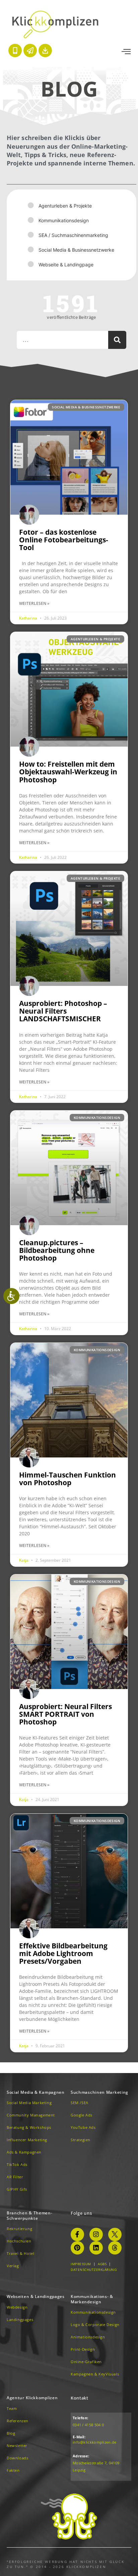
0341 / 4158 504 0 (88, 2425)
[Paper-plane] (30, 50)
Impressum (81, 2264)
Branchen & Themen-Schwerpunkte (30, 2216)
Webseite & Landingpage (66, 265)
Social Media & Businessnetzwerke (76, 250)
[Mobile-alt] (15, 50)
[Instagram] (96, 2234)
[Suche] (117, 340)
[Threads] (115, 2248)
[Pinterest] (77, 2248)
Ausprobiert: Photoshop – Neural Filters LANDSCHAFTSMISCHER (63, 1011)
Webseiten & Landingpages (36, 2296)
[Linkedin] (96, 2248)
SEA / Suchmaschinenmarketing (73, 235)
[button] (126, 52)
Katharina (29, 618)
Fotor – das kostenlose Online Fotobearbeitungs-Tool (64, 540)
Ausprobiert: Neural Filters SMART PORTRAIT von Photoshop (65, 1714)
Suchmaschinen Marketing (99, 2092)
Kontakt (80, 2398)
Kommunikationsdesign (64, 220)
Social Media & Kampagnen (36, 2092)
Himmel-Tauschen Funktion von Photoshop (67, 1479)
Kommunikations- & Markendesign (92, 2299)
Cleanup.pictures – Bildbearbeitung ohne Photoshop (57, 1250)
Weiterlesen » (34, 603)
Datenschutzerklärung (94, 2270)
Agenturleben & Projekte (65, 206)
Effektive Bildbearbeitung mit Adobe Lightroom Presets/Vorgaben (63, 1953)
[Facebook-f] (77, 2234)
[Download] (45, 50)
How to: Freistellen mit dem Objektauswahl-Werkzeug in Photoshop (68, 772)
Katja (24, 1560)
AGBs (102, 2264)
